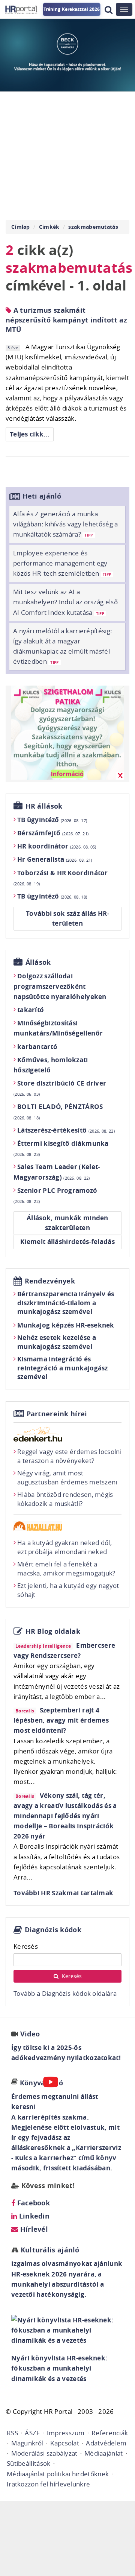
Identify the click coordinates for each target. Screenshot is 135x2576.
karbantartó (37, 1047)
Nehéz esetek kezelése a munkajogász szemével (57, 1342)
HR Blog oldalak (53, 1631)
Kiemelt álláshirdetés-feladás (67, 1242)
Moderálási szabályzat (44, 2453)
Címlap (21, 227)
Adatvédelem (106, 2443)
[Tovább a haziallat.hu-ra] (67, 1526)
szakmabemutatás (93, 227)
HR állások (44, 806)
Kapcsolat (65, 2443)
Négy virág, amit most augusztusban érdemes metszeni (67, 1477)
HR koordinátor (57, 846)
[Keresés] (109, 10)
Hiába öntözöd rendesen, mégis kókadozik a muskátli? (65, 1499)
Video (30, 2034)
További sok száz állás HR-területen (67, 918)
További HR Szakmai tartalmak (63, 1893)
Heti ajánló (42, 496)
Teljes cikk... (30, 434)
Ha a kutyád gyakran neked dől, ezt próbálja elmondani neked (64, 1547)
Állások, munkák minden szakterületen (67, 1223)
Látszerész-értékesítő (66, 1130)
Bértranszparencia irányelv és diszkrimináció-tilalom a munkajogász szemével (66, 1303)
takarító (31, 1010)
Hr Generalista (55, 859)
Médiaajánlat (104, 2453)
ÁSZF (32, 2433)
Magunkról (27, 2443)
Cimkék (49, 227)
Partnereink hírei (57, 1414)
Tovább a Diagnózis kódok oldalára (65, 1993)
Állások (38, 962)
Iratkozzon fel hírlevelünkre (48, 2484)
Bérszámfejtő (53, 833)
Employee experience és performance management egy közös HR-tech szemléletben (62, 563)
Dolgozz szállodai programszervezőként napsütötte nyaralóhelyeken (60, 986)
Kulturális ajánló (49, 2250)
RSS (12, 2433)
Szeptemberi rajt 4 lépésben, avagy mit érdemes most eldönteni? (61, 1720)
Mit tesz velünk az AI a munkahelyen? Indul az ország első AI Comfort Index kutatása (65, 602)
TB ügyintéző (52, 820)
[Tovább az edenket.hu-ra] (67, 1434)
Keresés (26, 1946)
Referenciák (110, 2433)
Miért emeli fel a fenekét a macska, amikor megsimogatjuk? (66, 1569)
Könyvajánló (41, 2083)
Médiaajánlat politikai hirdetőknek (58, 2474)
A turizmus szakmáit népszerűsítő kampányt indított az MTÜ (66, 320)
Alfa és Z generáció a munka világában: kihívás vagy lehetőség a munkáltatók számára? (66, 524)
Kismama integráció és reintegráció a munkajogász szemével (63, 1368)
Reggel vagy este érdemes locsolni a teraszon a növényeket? (69, 1456)
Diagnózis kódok (53, 1930)
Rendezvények (50, 1281)
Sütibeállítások (29, 2463)
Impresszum (66, 2433)
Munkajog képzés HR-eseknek (66, 1325)
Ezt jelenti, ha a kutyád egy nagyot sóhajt (68, 1590)
